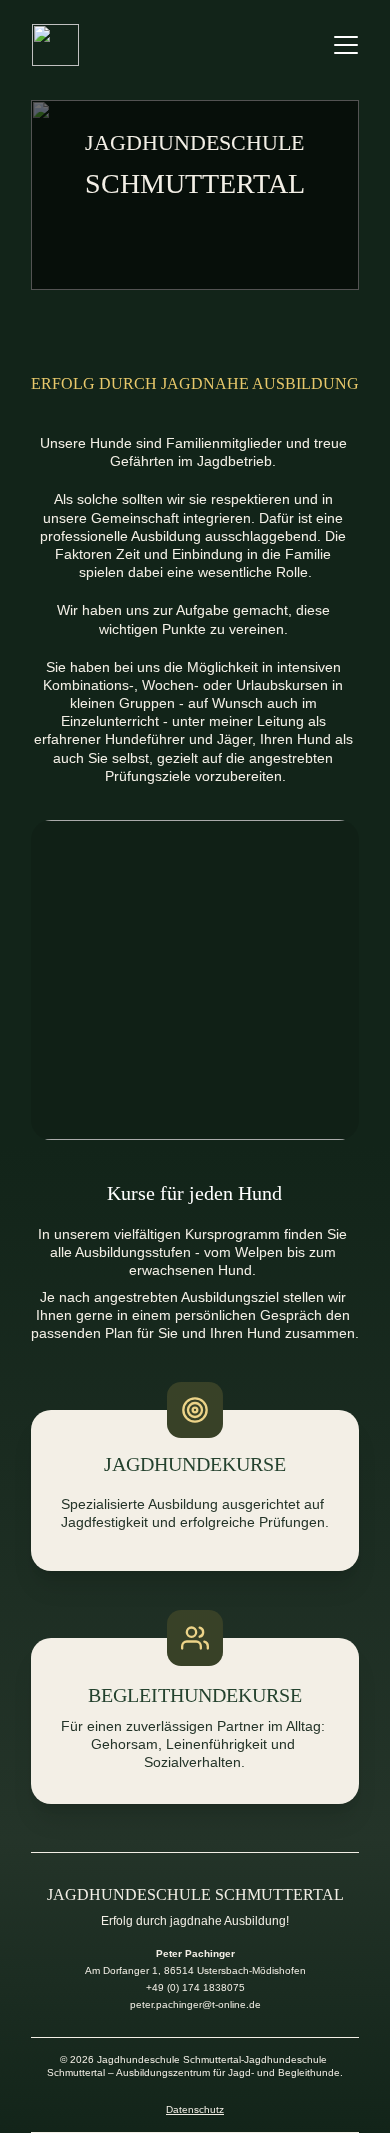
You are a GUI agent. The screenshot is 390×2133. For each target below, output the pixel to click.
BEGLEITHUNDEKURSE (195, 1695)
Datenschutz (195, 2109)
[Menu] (346, 45)
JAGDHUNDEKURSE (195, 1464)
